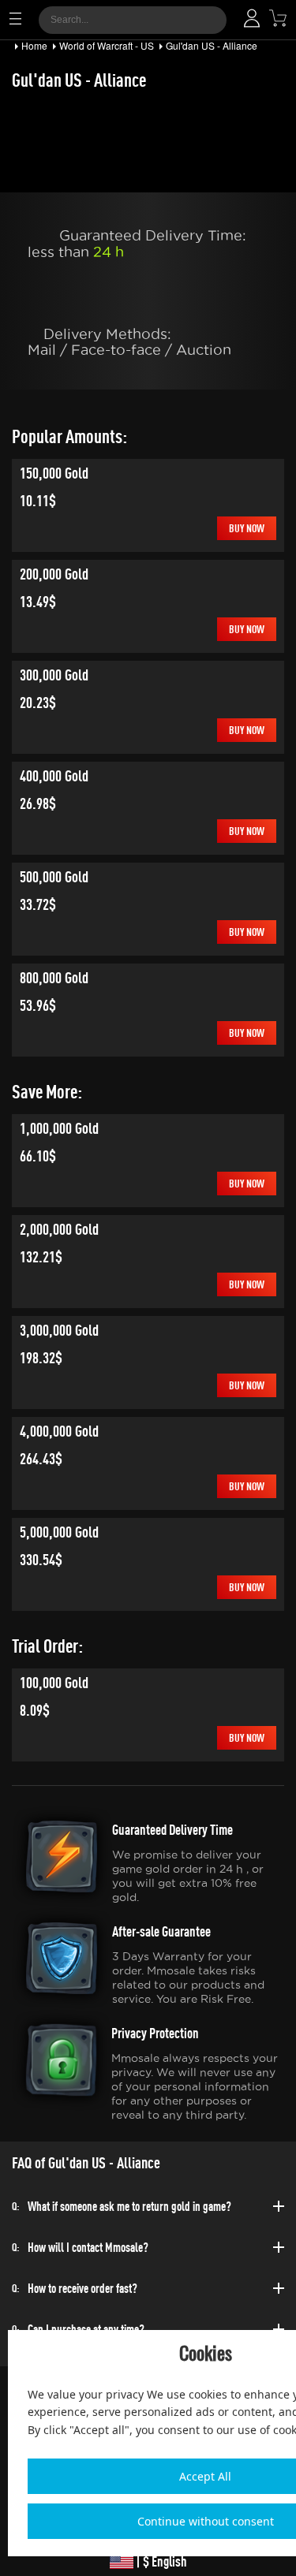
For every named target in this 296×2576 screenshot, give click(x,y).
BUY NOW (247, 528)
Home (34, 45)
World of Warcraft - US (107, 45)
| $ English (160, 2561)
